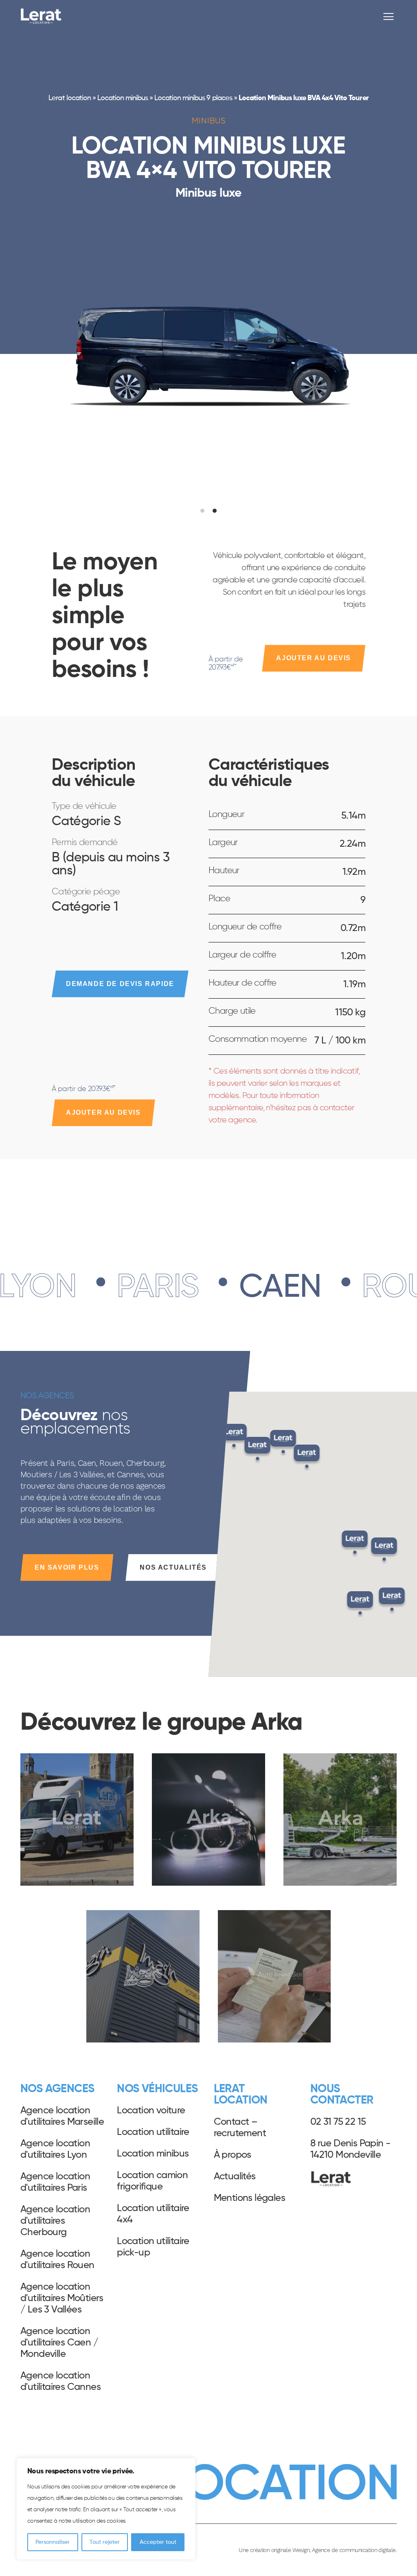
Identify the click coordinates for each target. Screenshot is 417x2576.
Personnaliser (53, 2542)
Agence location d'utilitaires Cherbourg (55, 2221)
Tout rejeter (105, 2542)
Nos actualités (173, 1567)
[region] (106, 2509)
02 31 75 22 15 (338, 2122)
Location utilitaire (153, 2132)
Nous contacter (342, 2095)
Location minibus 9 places (193, 98)
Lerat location (69, 98)
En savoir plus (67, 1567)
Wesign (301, 2550)
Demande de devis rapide (120, 984)
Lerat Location (41, 16)
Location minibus (123, 98)
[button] (360, 1605)
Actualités (235, 2176)
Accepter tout (158, 2542)
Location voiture (151, 2110)
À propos (233, 2155)
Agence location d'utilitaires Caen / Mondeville (59, 2343)
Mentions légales (249, 2198)
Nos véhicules (157, 2089)
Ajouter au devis (314, 658)
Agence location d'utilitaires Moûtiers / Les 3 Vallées (62, 2298)
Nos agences (57, 2089)
